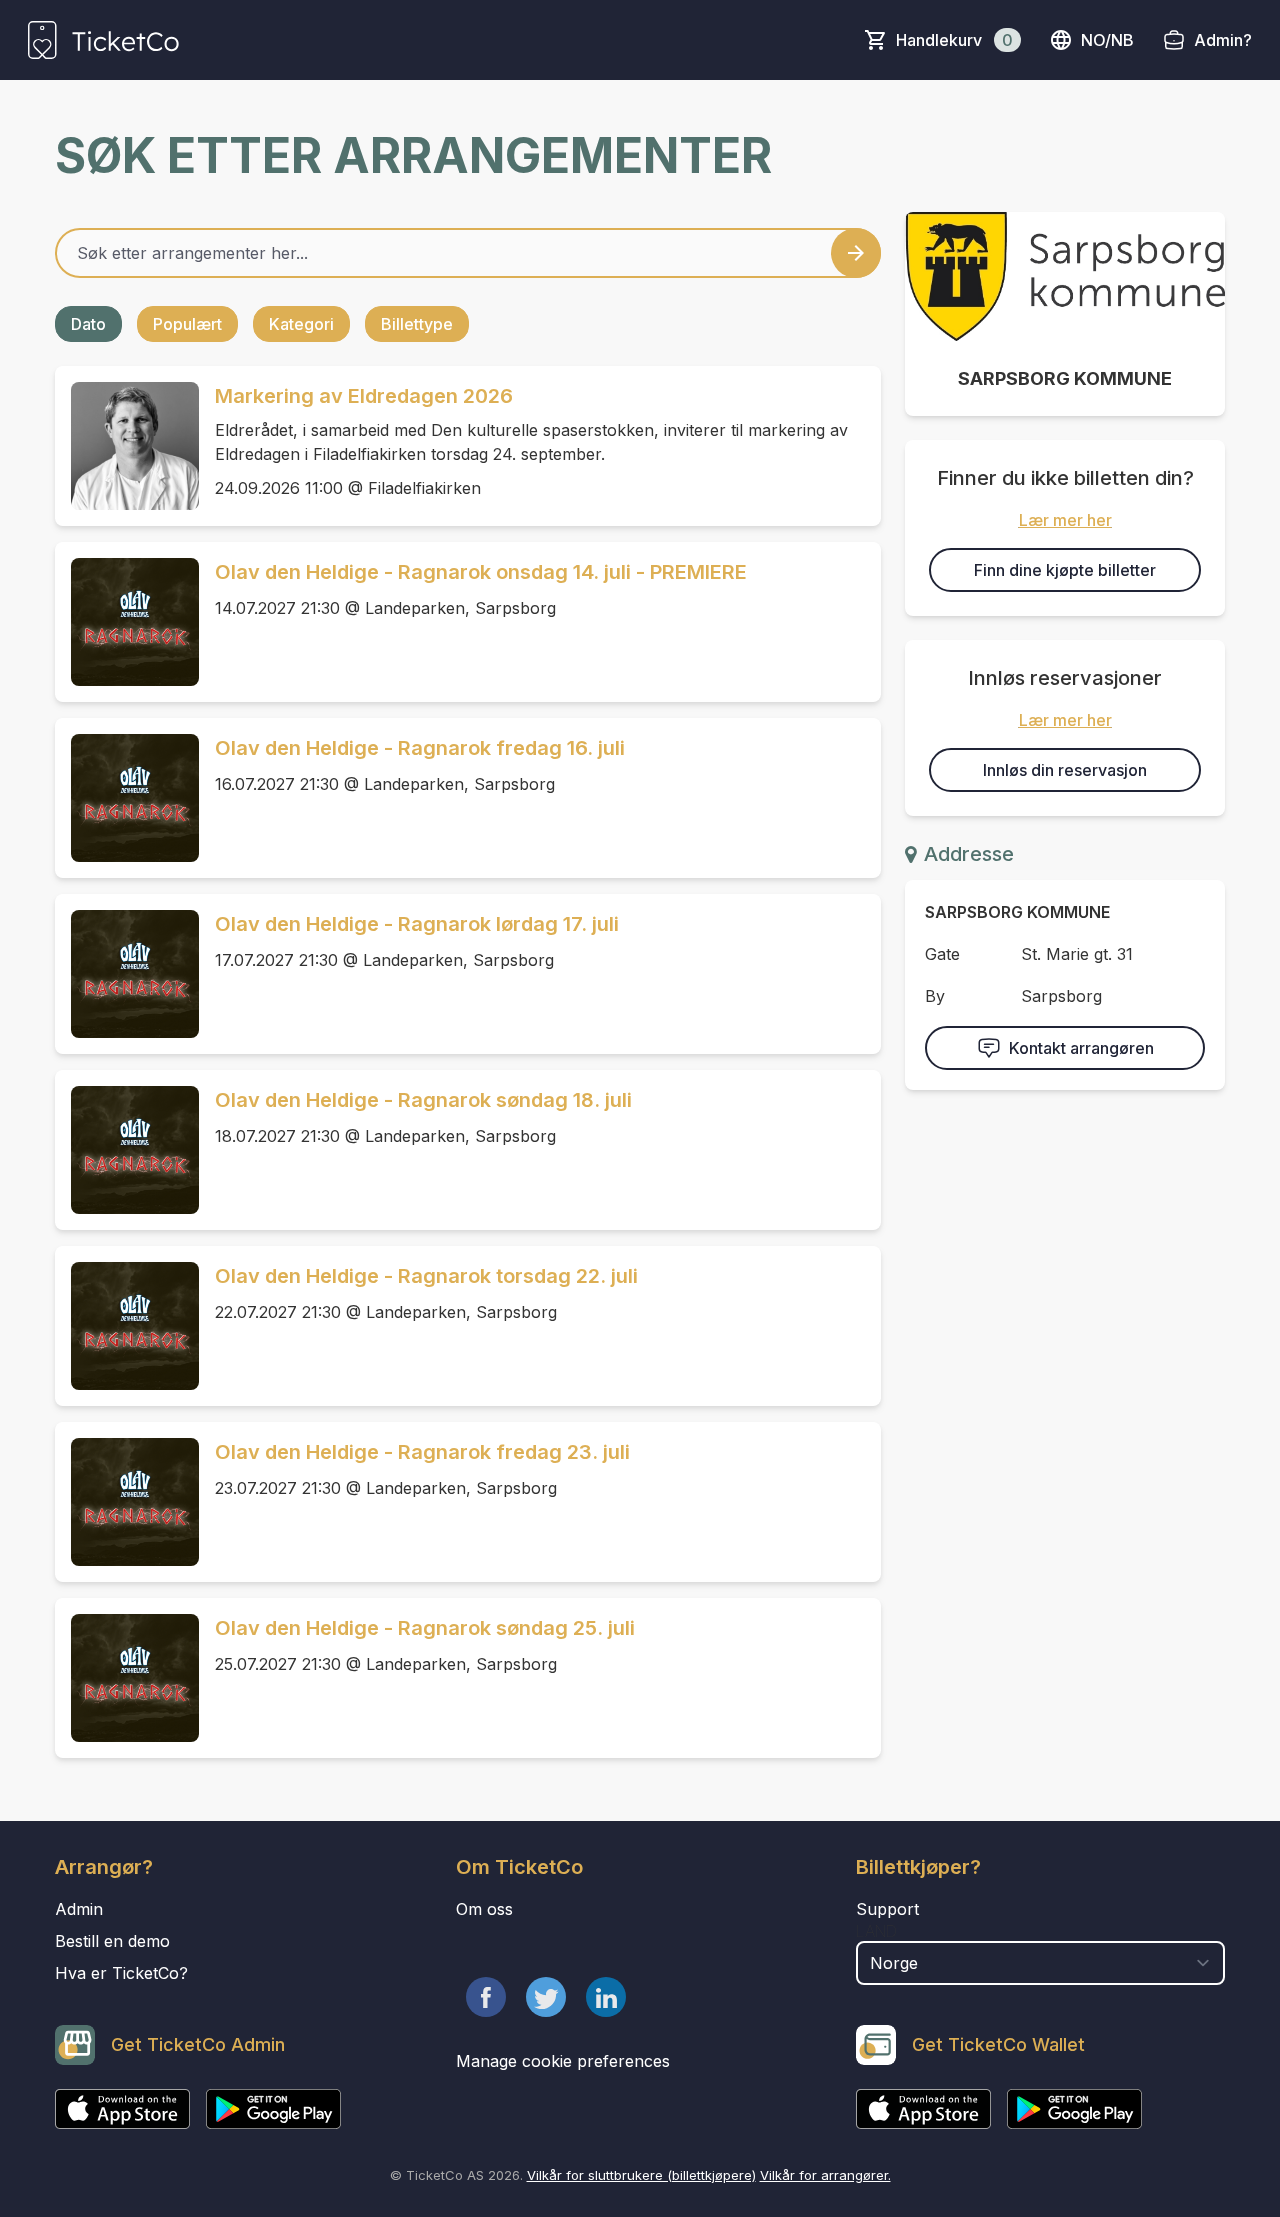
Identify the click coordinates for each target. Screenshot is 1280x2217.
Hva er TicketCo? (121, 1973)
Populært (187, 324)
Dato (88, 324)
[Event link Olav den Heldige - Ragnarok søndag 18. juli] (127, 1150)
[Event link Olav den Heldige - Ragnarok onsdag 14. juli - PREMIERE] (127, 622)
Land (876, 1931)
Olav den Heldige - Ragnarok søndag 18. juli (423, 1100)
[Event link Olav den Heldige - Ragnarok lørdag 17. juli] (127, 974)
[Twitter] (546, 1997)
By (935, 996)
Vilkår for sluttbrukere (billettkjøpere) (641, 2175)
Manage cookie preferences (563, 2061)
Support (887, 1909)
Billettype (417, 324)
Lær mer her (1065, 520)
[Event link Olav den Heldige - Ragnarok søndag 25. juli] (127, 1678)
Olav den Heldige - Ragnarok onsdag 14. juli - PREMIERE (481, 572)
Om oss (484, 1909)
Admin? (1223, 40)
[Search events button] (856, 253)
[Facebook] (486, 1997)
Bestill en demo (112, 1941)
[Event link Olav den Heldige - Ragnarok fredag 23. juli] (127, 1502)
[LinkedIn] (606, 1997)
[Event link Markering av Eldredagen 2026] (127, 446)
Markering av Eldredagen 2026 (364, 396)
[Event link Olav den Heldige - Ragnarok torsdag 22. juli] (127, 1326)
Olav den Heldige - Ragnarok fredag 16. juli (420, 748)
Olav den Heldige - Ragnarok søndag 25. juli (425, 1628)
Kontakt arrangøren (1081, 1048)
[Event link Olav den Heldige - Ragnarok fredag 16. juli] (127, 798)
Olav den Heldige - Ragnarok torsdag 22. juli (426, 1276)
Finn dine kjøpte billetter (1065, 570)
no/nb (1107, 40)
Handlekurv (954, 40)
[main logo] (103, 40)
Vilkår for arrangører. (825, 2175)
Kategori (301, 324)
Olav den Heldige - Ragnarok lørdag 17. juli (417, 924)
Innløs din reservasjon (1065, 770)
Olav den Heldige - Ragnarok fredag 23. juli (422, 1452)
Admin (79, 1909)
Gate (942, 954)
